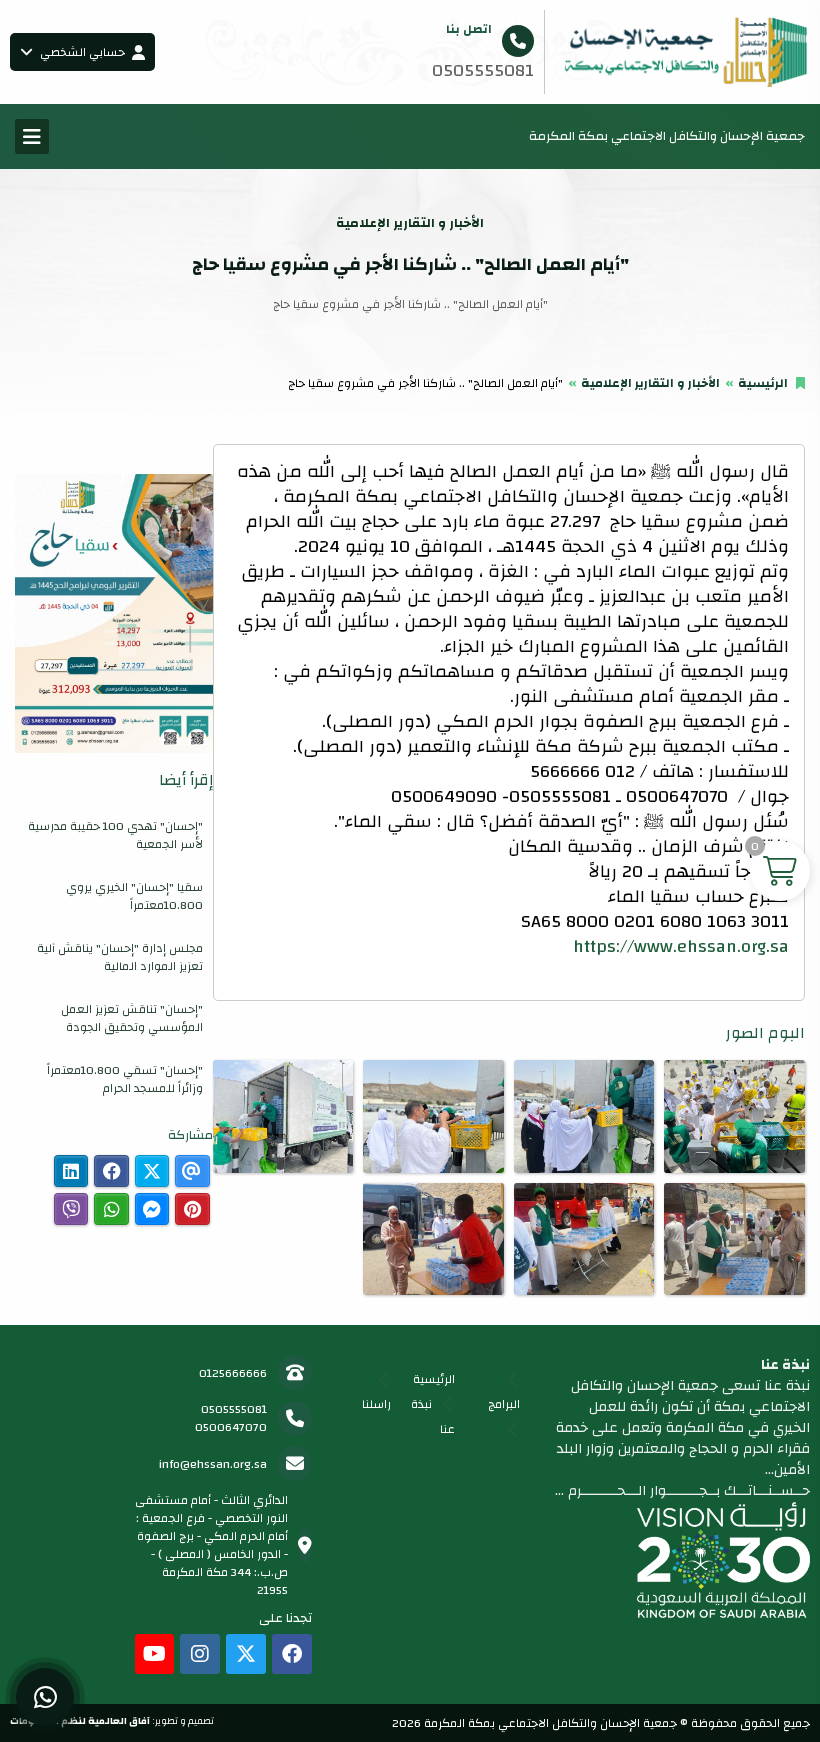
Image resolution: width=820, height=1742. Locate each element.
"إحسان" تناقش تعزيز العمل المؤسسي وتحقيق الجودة (132, 1018)
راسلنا (376, 1404)
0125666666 (233, 1373)
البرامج (504, 1404)
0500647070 (231, 1427)
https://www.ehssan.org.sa (681, 946)
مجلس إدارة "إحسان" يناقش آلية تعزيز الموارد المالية (120, 957)
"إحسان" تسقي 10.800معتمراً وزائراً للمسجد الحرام (125, 1079)
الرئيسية (763, 383)
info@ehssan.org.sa (213, 1464)
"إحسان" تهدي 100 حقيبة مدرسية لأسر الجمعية (115, 835)
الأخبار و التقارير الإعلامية (650, 383)
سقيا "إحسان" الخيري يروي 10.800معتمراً (134, 896)
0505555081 (234, 1409)
